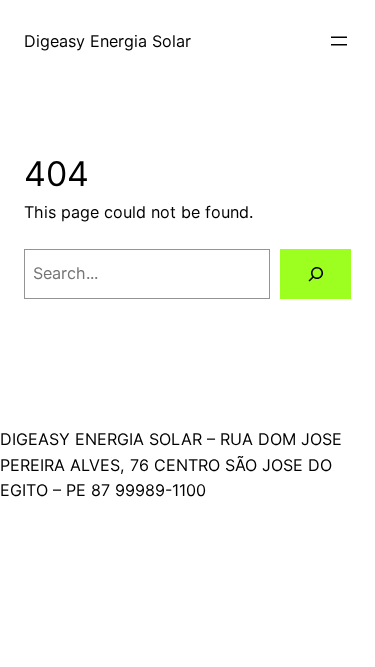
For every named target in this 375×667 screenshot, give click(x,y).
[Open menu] (339, 41)
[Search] (315, 274)
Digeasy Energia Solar (107, 41)
